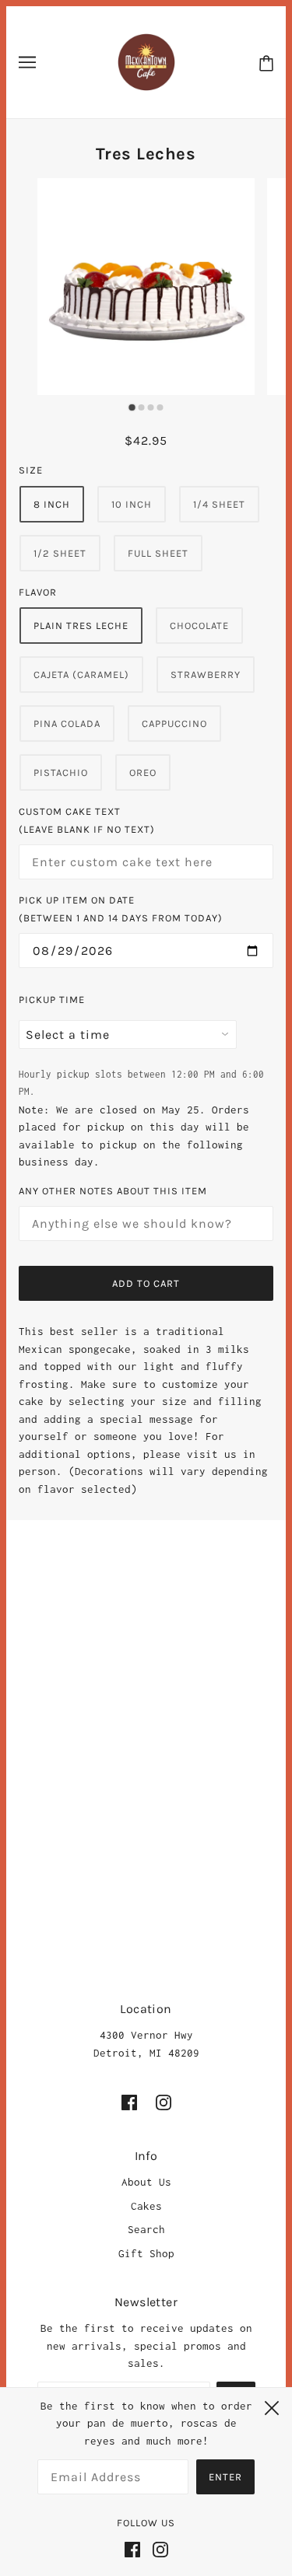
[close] (272, 2406)
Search (146, 2229)
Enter (225, 2477)
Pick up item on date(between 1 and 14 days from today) (121, 909)
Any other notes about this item (113, 1191)
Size (31, 470)
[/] (146, 61)
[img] (129, 2102)
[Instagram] (157, 2548)
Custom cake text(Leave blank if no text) (87, 820)
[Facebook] (135, 2548)
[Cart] (266, 63)
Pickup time (52, 1000)
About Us (146, 2182)
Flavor (38, 592)
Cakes (146, 2206)
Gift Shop (146, 2253)
